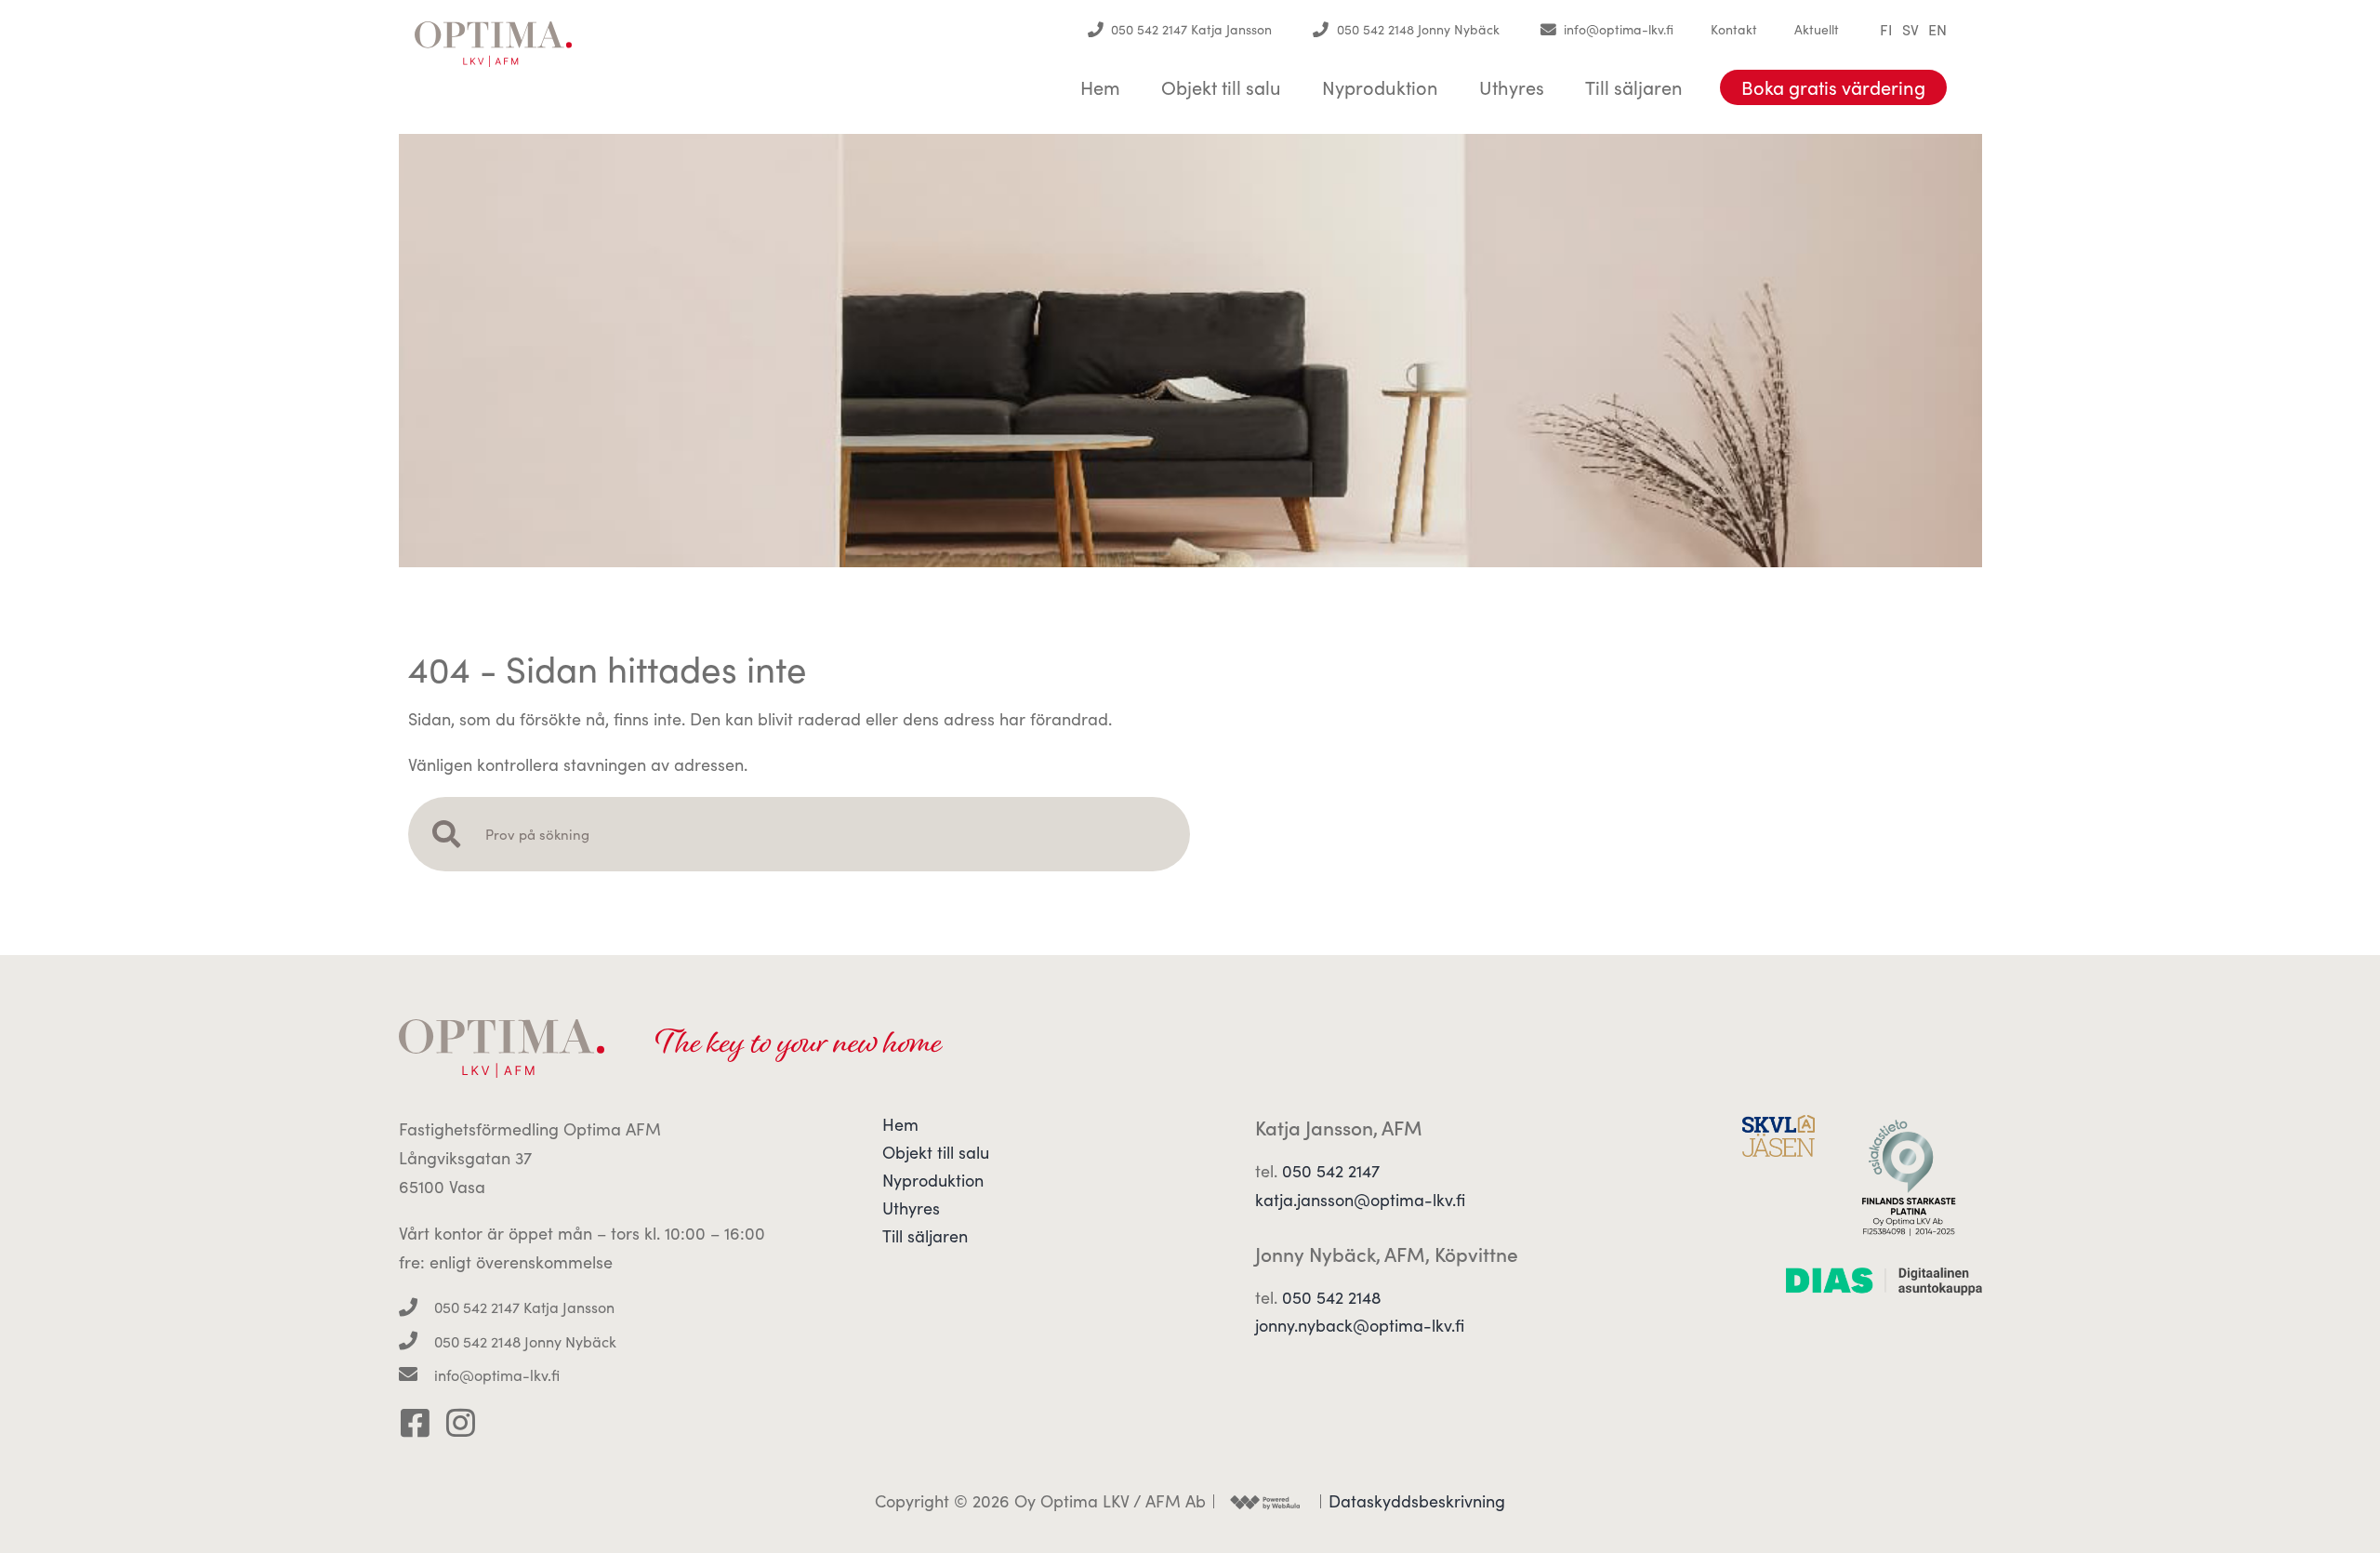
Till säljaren (1634, 87)
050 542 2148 (1332, 1297)
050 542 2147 (1331, 1171)
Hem (1100, 87)
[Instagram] (461, 1422)
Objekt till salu (1221, 87)
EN (1937, 30)
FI (1886, 30)
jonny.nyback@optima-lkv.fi (1360, 1325)
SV (1911, 30)
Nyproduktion (1380, 87)
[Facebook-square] (415, 1422)
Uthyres (1512, 87)
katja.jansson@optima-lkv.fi (1360, 1200)
